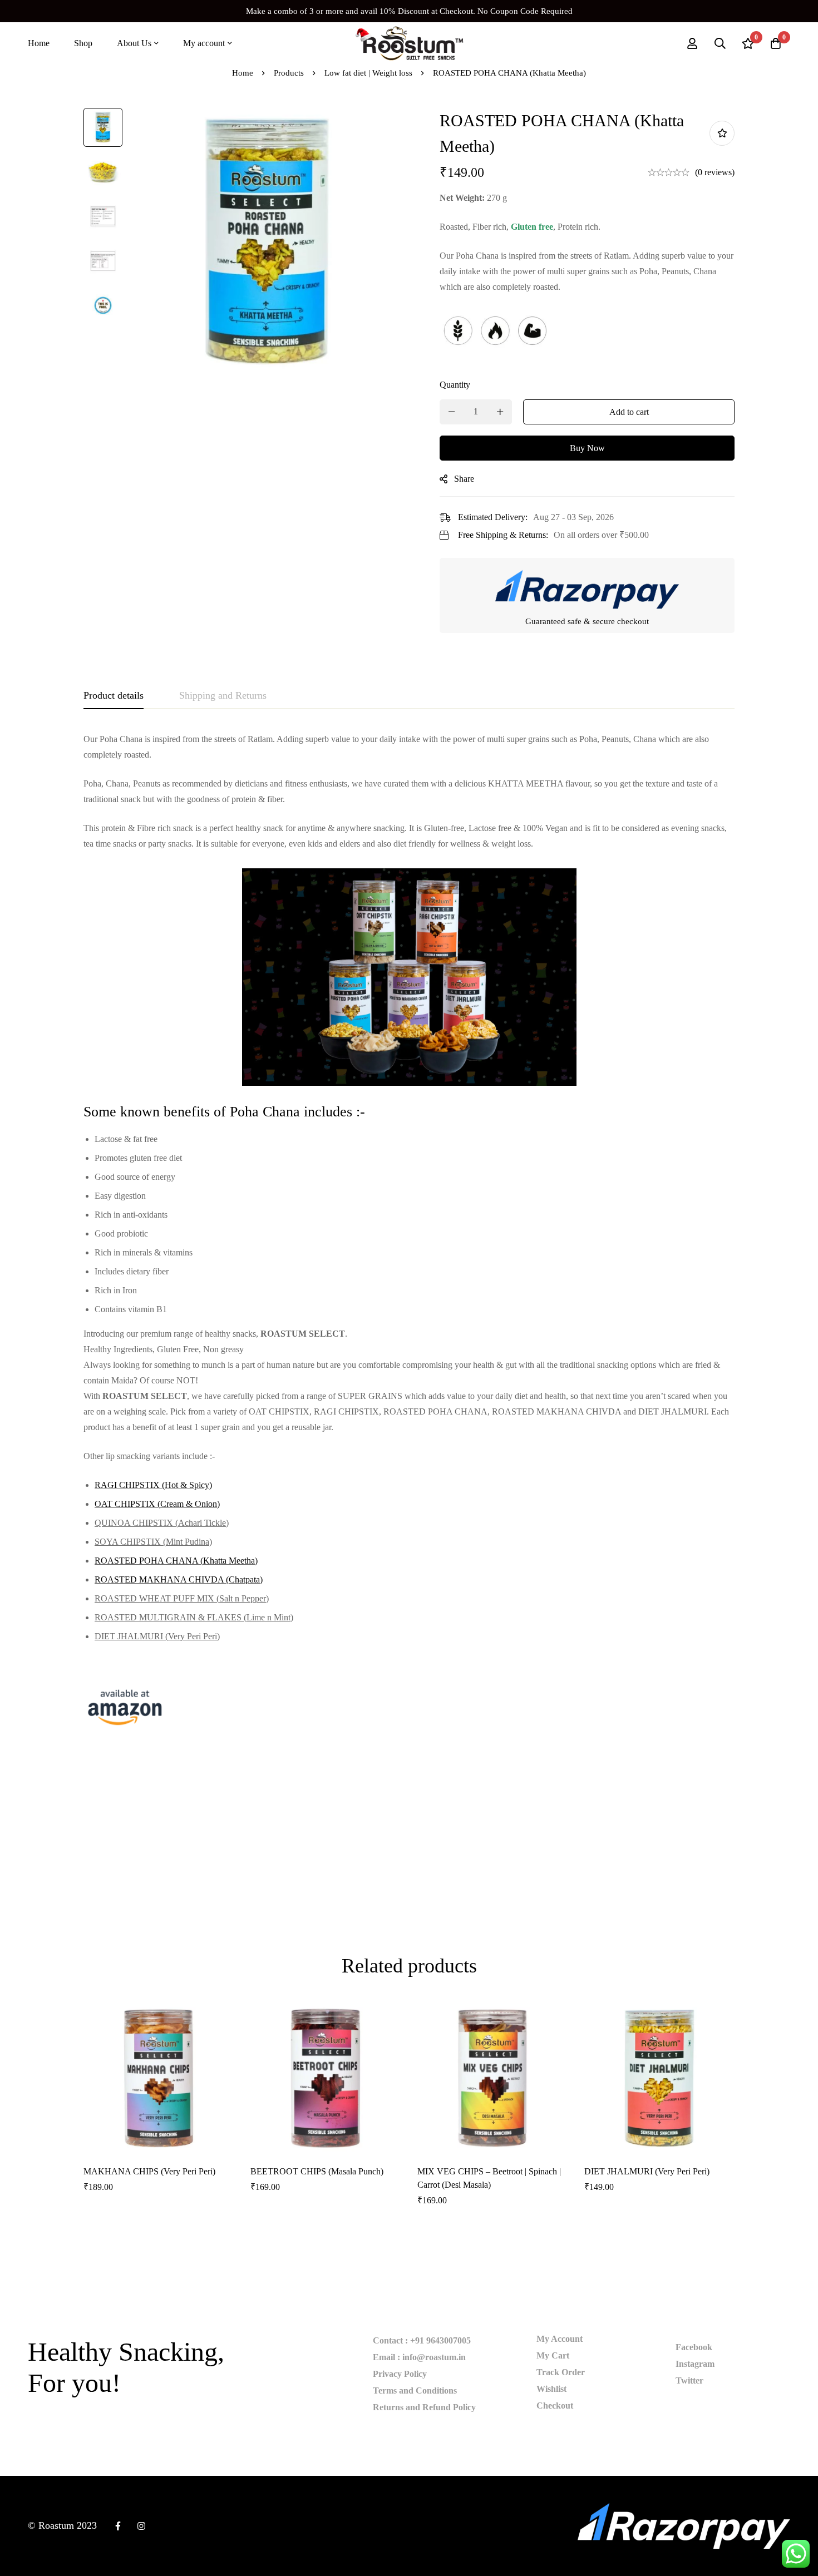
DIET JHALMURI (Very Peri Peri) (647, 2171)
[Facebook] (118, 2526)
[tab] (114, 696)
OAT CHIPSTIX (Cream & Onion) (157, 1504)
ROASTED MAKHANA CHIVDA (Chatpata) (179, 1579)
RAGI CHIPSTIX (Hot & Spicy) (153, 1485)
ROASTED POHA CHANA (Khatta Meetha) (176, 1561)
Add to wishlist (722, 133)
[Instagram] (141, 2526)
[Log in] (692, 43)
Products (289, 73)
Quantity (455, 385)
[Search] (720, 43)
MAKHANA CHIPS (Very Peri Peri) (149, 2171)
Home (243, 73)
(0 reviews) (715, 172)
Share (464, 479)
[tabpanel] (409, 1239)
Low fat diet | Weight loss (368, 73)
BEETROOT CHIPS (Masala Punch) (317, 2171)
